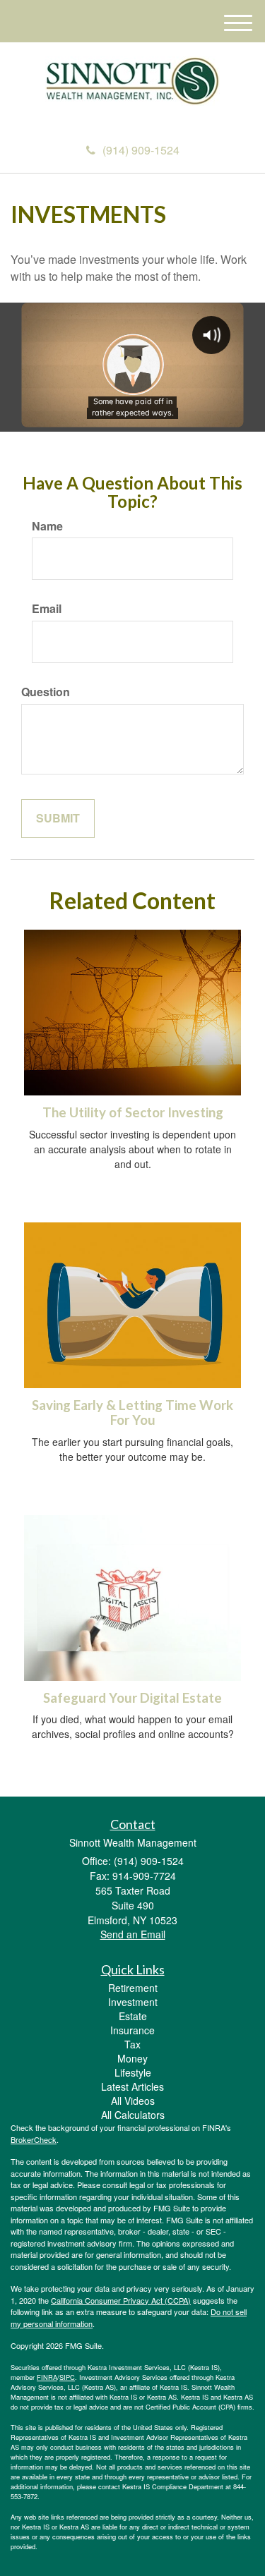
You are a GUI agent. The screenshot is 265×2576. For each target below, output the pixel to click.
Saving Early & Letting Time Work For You (132, 1412)
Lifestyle (133, 2072)
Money (132, 2058)
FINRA (47, 2377)
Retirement (133, 1988)
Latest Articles (132, 2086)
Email (47, 609)
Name (47, 526)
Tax (132, 2044)
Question (46, 692)
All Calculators (133, 2115)
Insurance (132, 2030)
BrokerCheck (34, 2139)
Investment (133, 2002)
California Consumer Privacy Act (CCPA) (121, 2300)
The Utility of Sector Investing (133, 1112)
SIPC (67, 2377)
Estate (133, 2016)
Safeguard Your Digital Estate (132, 1698)
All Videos (133, 2101)
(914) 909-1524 (141, 150)
